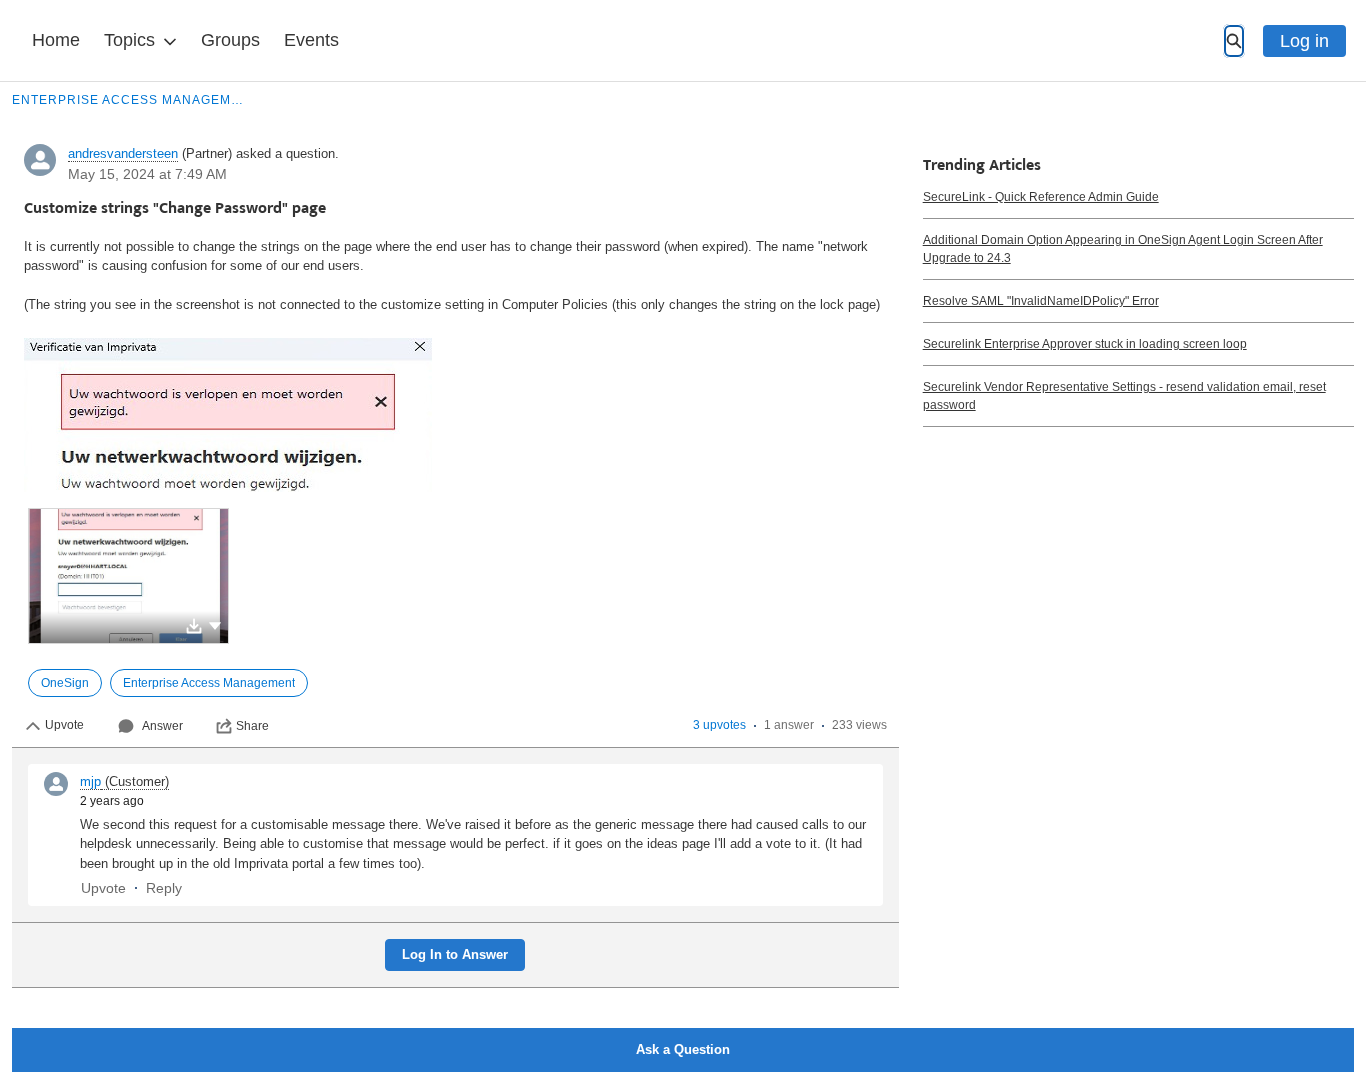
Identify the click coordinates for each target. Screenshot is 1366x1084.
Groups (230, 40)
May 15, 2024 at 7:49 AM (147, 174)
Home (56, 40)
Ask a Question (683, 1049)
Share (252, 726)
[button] (215, 624)
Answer (162, 726)
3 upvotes (719, 725)
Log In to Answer (455, 954)
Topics (129, 40)
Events (311, 40)
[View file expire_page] (128, 576)
